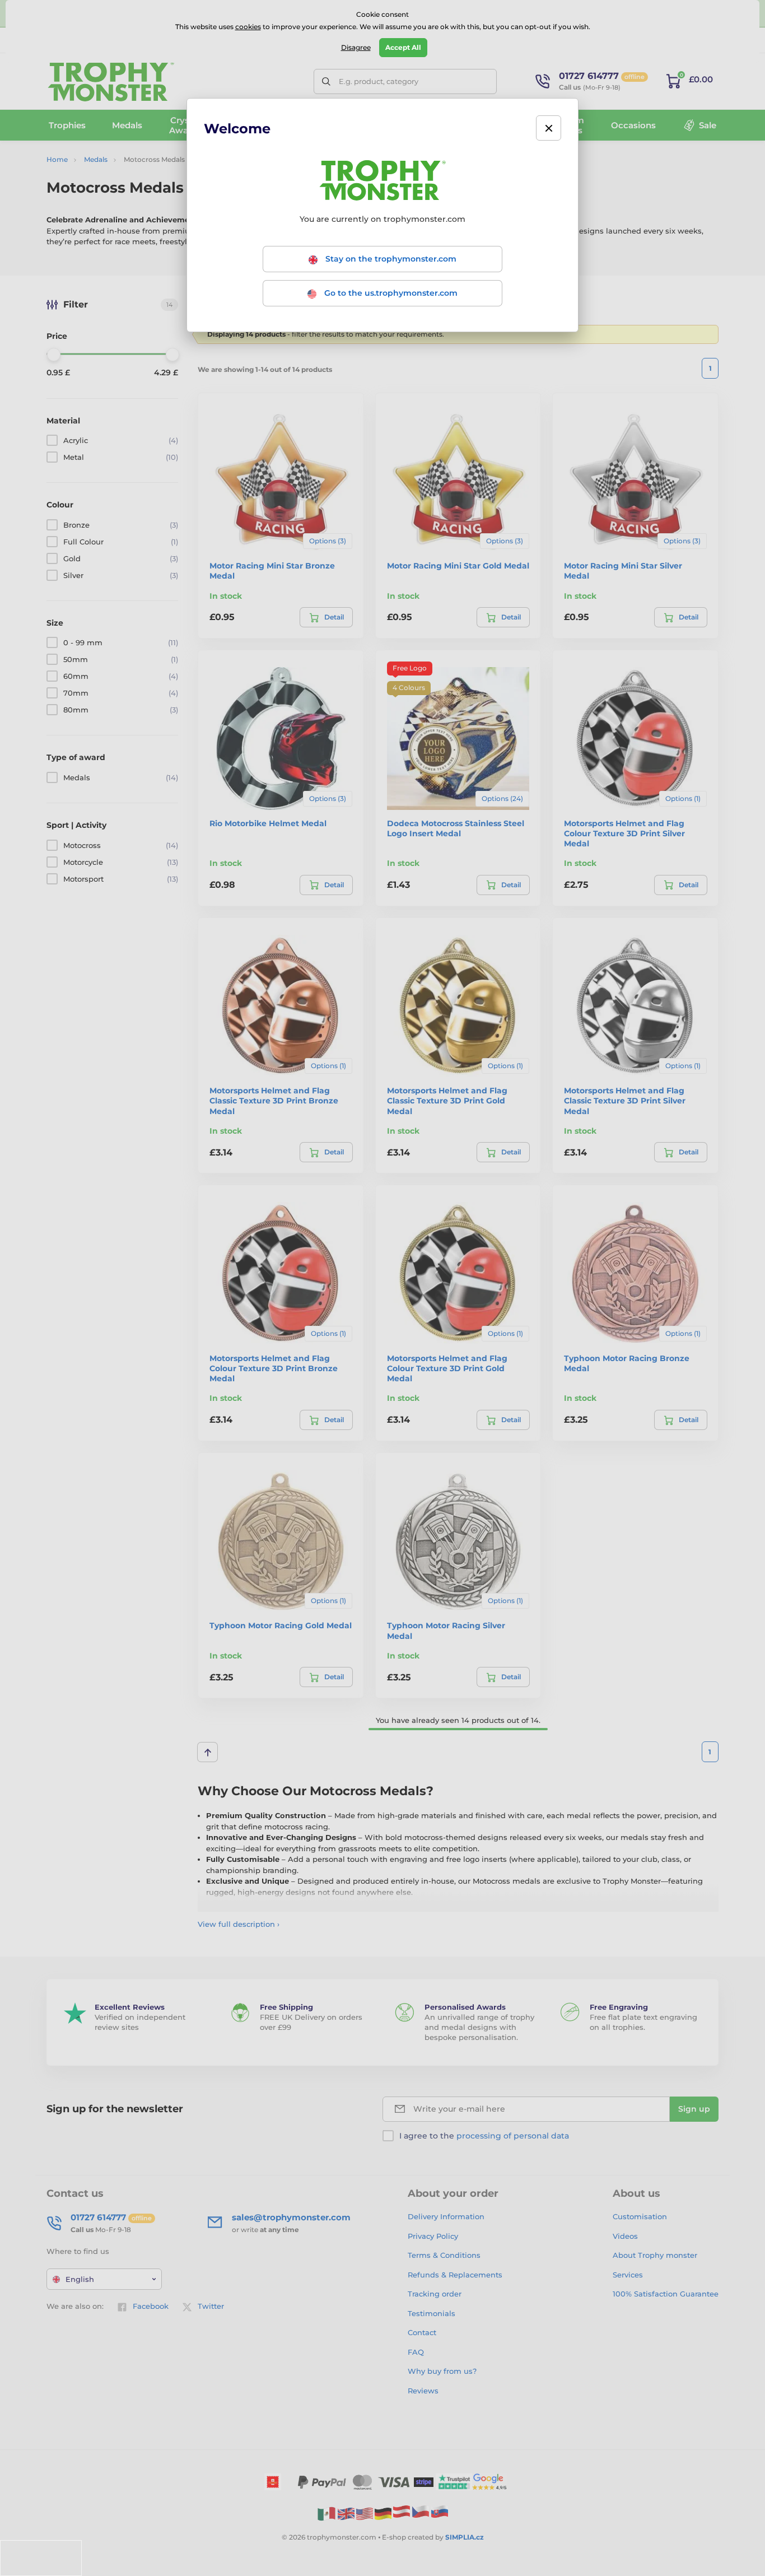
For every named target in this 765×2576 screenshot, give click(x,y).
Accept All (403, 47)
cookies (248, 27)
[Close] (549, 128)
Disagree (356, 47)
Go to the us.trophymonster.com (390, 293)
